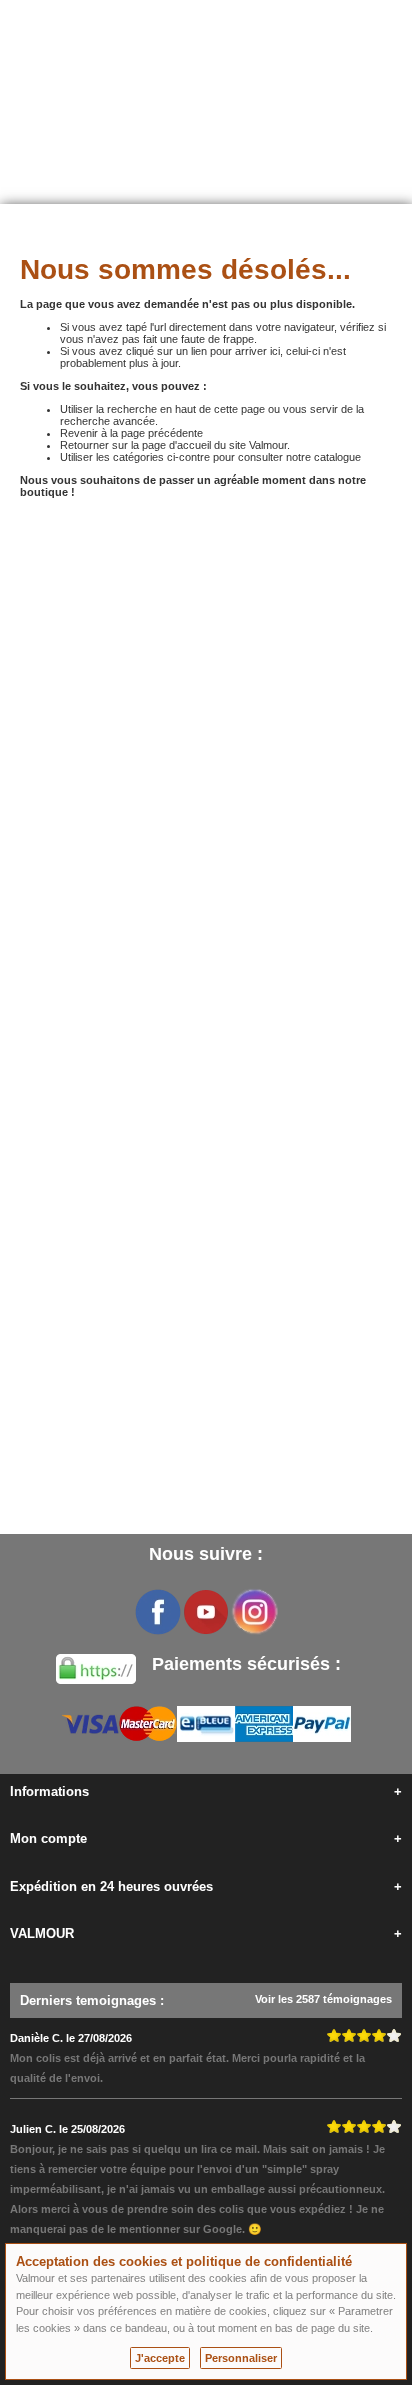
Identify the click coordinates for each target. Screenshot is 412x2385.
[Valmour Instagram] (254, 1612)
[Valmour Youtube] (206, 1612)
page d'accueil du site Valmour (214, 445)
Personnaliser (241, 2358)
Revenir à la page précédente (131, 433)
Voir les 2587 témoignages (323, 1999)
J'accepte (160, 2358)
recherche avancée (107, 421)
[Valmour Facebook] (158, 1612)
